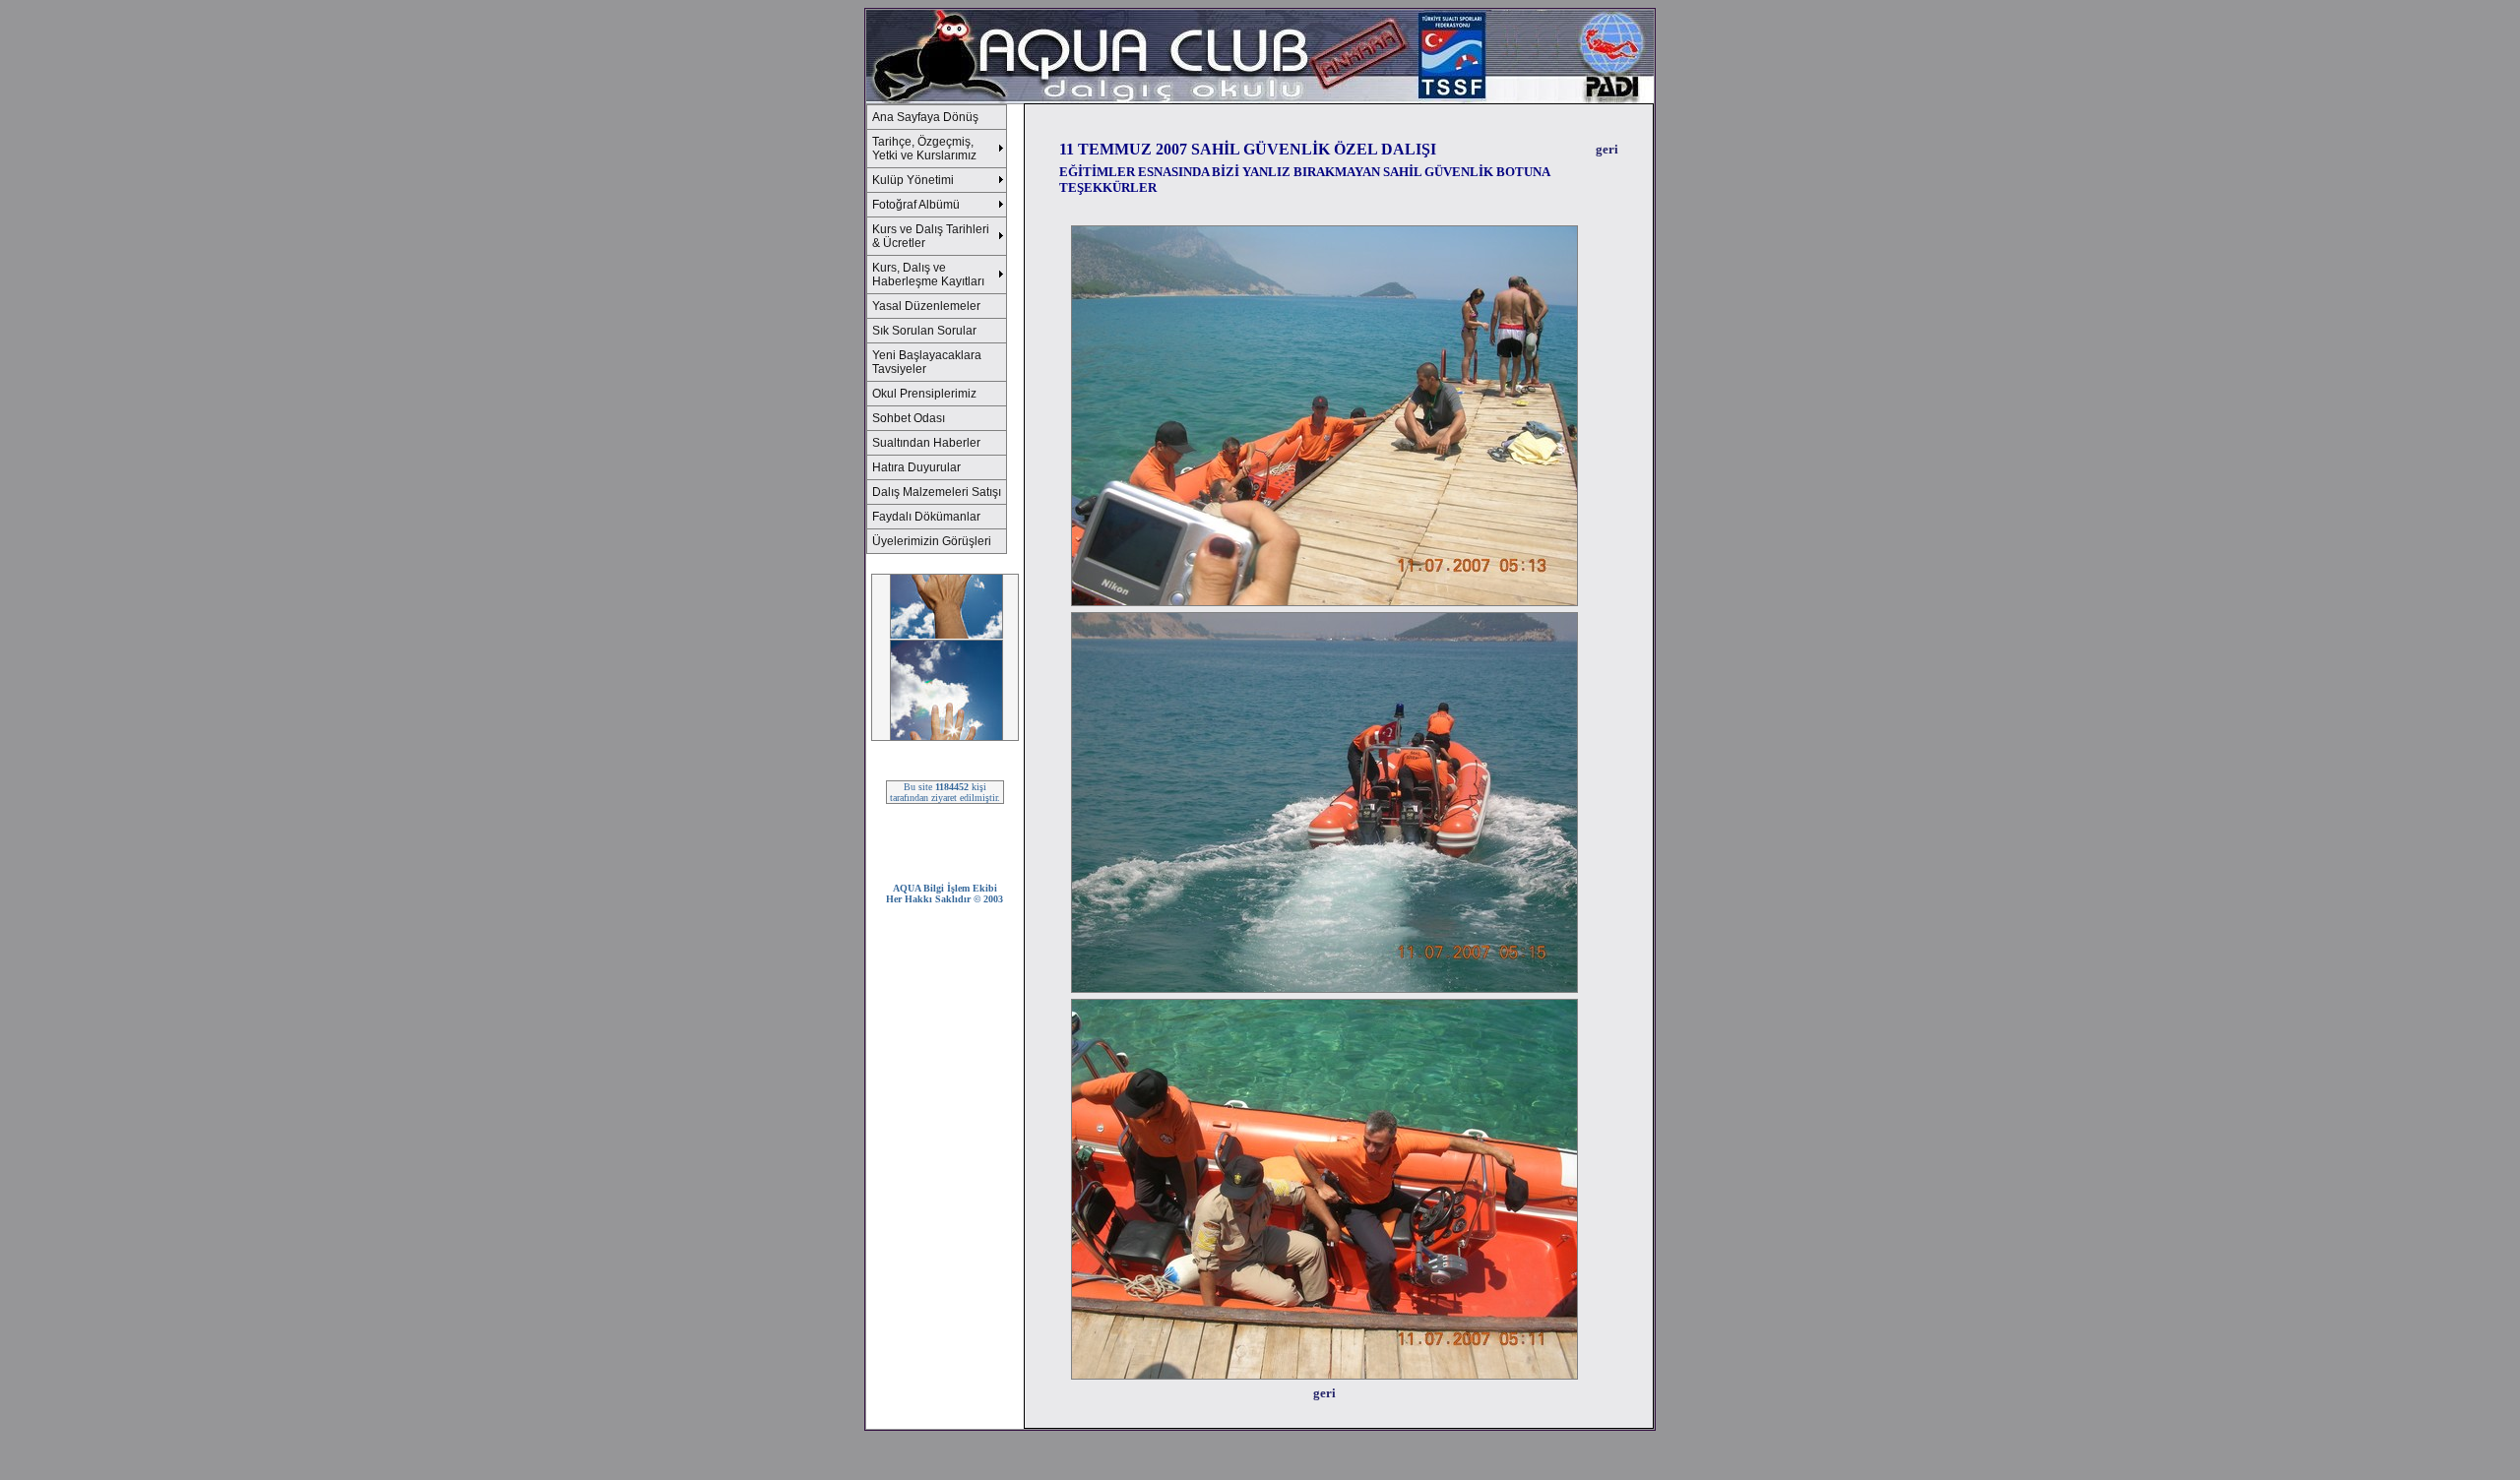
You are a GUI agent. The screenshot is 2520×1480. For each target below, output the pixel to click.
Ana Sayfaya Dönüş (925, 117)
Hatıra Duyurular (916, 467)
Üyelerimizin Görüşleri (932, 541)
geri (1607, 149)
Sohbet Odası (909, 418)
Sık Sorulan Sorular (924, 331)
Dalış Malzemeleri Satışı (937, 492)
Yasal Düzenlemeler (926, 306)
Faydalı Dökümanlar (926, 517)
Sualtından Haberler (926, 443)
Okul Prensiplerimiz (924, 394)
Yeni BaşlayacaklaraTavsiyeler (927, 362)
